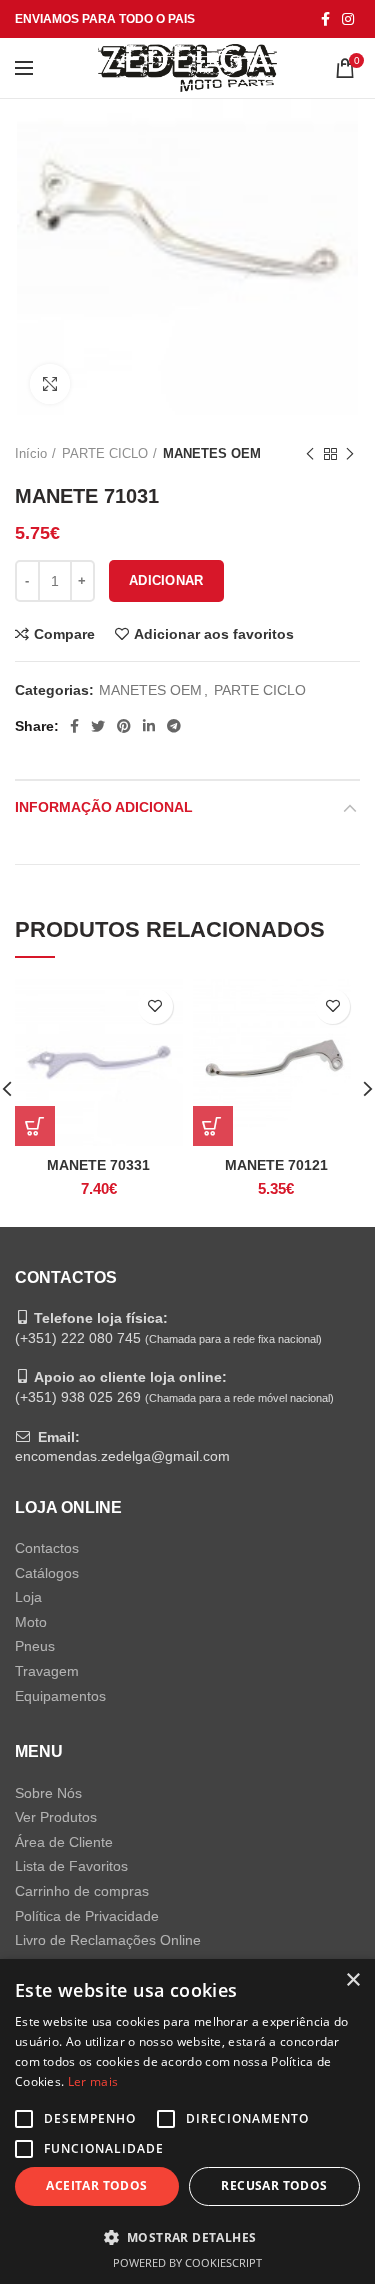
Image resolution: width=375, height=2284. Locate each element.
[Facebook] (325, 19)
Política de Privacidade (87, 1916)
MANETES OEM (212, 453)
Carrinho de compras (82, 1891)
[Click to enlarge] (50, 384)
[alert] (187, 2121)
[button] (187, 2237)
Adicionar (166, 580)
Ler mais (93, 2081)
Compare (64, 634)
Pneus (35, 1646)
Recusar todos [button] (274, 2185)
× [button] (352, 1980)
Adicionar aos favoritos (214, 634)
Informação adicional (104, 807)
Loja (28, 1597)
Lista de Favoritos (71, 1866)
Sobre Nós (48, 1793)
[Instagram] (348, 19)
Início (31, 453)
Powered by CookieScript (187, 2262)
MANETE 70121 (276, 1165)
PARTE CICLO (105, 453)
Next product (350, 454)
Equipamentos (60, 1696)
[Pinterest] (124, 726)
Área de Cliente (64, 1842)
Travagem (47, 1671)
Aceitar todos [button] (96, 2185)
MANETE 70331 (98, 1165)
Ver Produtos (56, 1817)
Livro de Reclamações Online (108, 1940)
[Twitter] (98, 726)
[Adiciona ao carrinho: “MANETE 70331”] (35, 1126)
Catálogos (47, 1573)
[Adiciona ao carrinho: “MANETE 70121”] (213, 1126)
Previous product (310, 454)
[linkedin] (149, 726)
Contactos (47, 1548)
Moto (31, 1622)
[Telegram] (174, 726)
